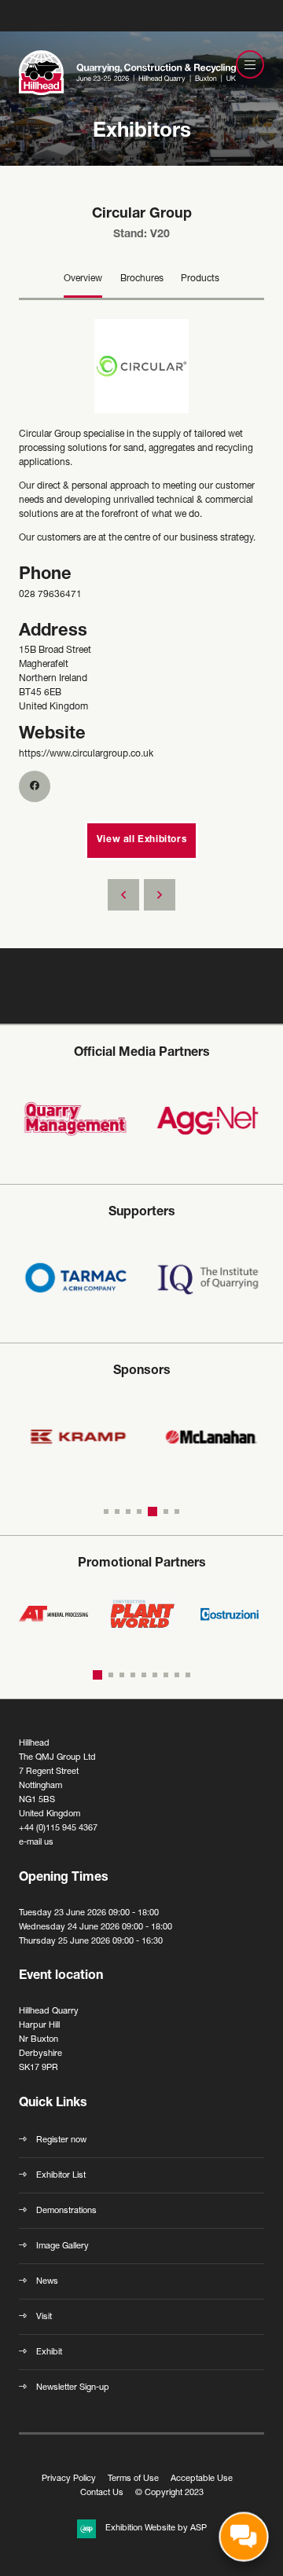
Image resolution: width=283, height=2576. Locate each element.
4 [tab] (139, 1512)
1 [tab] (106, 1512)
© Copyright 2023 (169, 2493)
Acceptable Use (202, 2479)
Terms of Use (133, 2479)
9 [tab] (188, 1675)
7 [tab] (177, 1512)
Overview (83, 279)
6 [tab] (166, 1512)
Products (200, 279)
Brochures (142, 279)
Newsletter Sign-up (73, 2388)
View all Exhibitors (141, 840)
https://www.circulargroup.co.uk (86, 754)
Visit (44, 2317)
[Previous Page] (123, 895)
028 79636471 (50, 595)
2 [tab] (117, 1512)
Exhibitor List (61, 2176)
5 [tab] (153, 1512)
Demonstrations (66, 2211)
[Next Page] (160, 895)
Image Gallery (62, 2246)
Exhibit (49, 2352)
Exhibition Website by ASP (156, 2528)
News (47, 2282)
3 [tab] (128, 1512)
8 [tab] (177, 1675)
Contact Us (102, 2493)
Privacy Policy (69, 2479)
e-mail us (36, 1843)
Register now (61, 2140)
